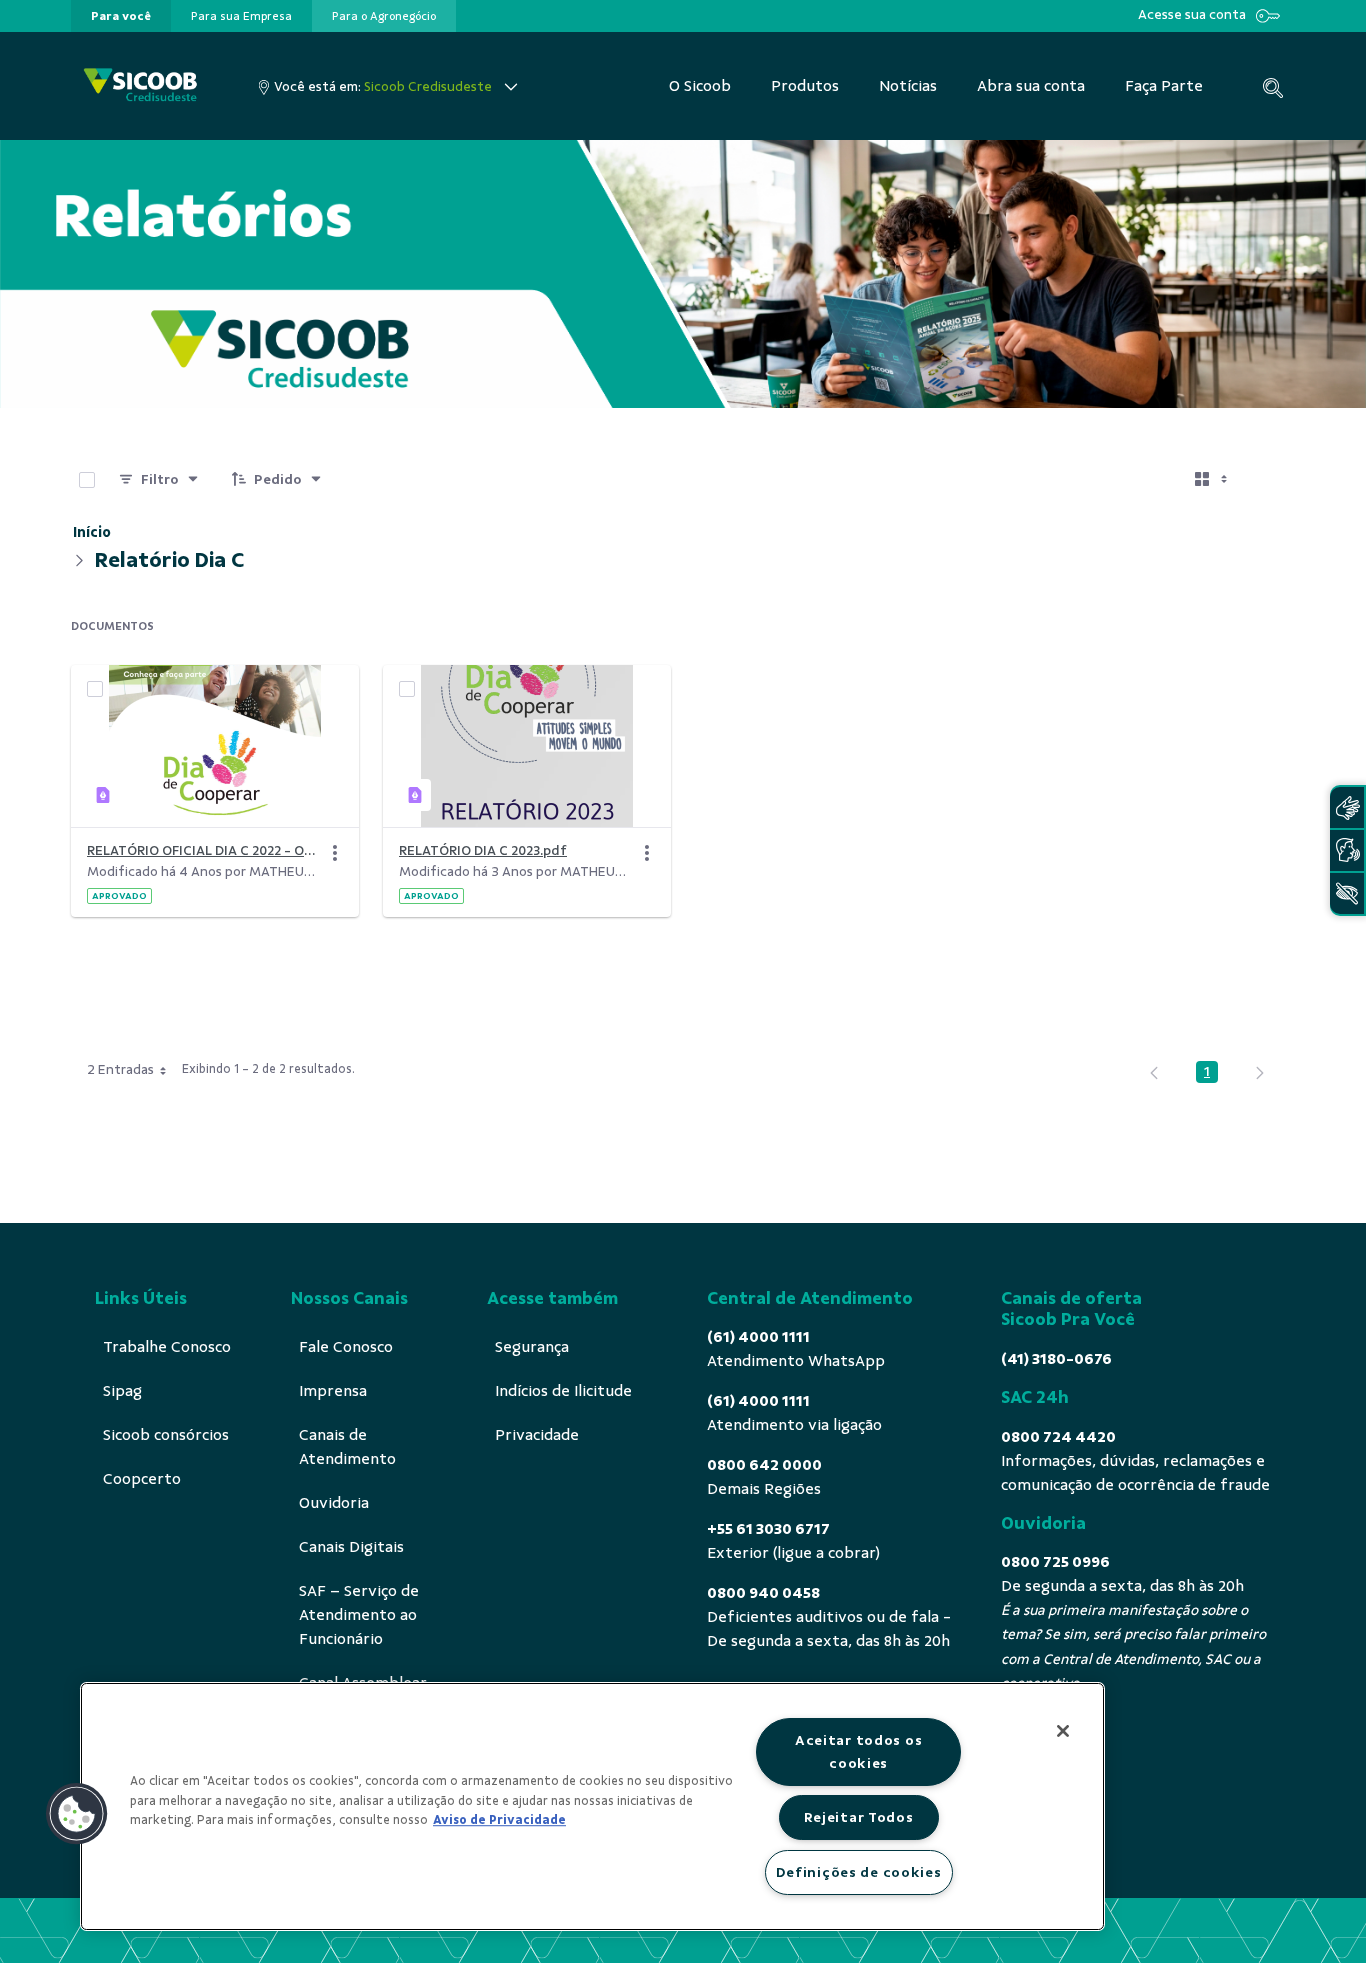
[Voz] (1347, 850)
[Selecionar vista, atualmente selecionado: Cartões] (1213, 480)
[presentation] (121, 16)
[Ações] (335, 853)
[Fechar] (1063, 1731)
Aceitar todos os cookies (859, 1751)
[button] (77, 1814)
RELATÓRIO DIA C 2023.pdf (483, 850)
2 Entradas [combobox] (120, 1069)
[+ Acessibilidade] (1347, 893)
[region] (592, 1806)
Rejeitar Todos (859, 1817)
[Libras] (1347, 807)
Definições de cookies (859, 1872)
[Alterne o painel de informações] (1271, 480)
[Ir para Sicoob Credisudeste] (140, 86)
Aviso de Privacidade (499, 1820)
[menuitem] (121, 16)
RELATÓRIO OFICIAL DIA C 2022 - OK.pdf (203, 850)
